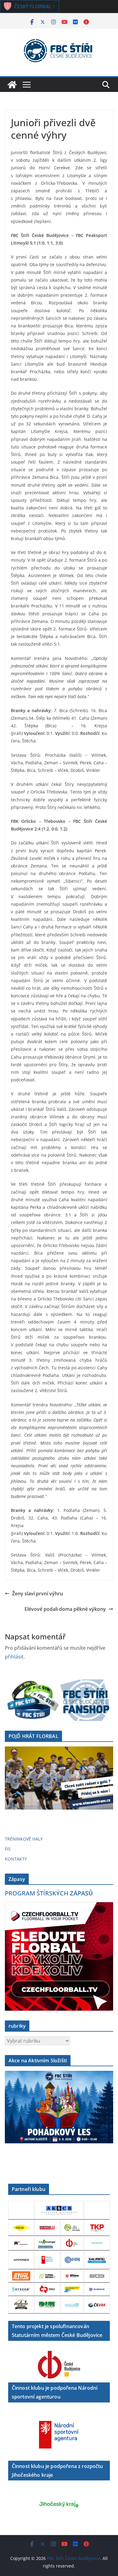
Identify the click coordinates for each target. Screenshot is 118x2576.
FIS (8, 1849)
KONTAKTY (16, 1859)
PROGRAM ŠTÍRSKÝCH (49, 1893)
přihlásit (14, 1657)
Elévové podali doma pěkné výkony (65, 1609)
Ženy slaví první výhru (38, 1594)
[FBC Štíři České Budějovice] (12, 85)
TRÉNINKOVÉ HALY (24, 1839)
